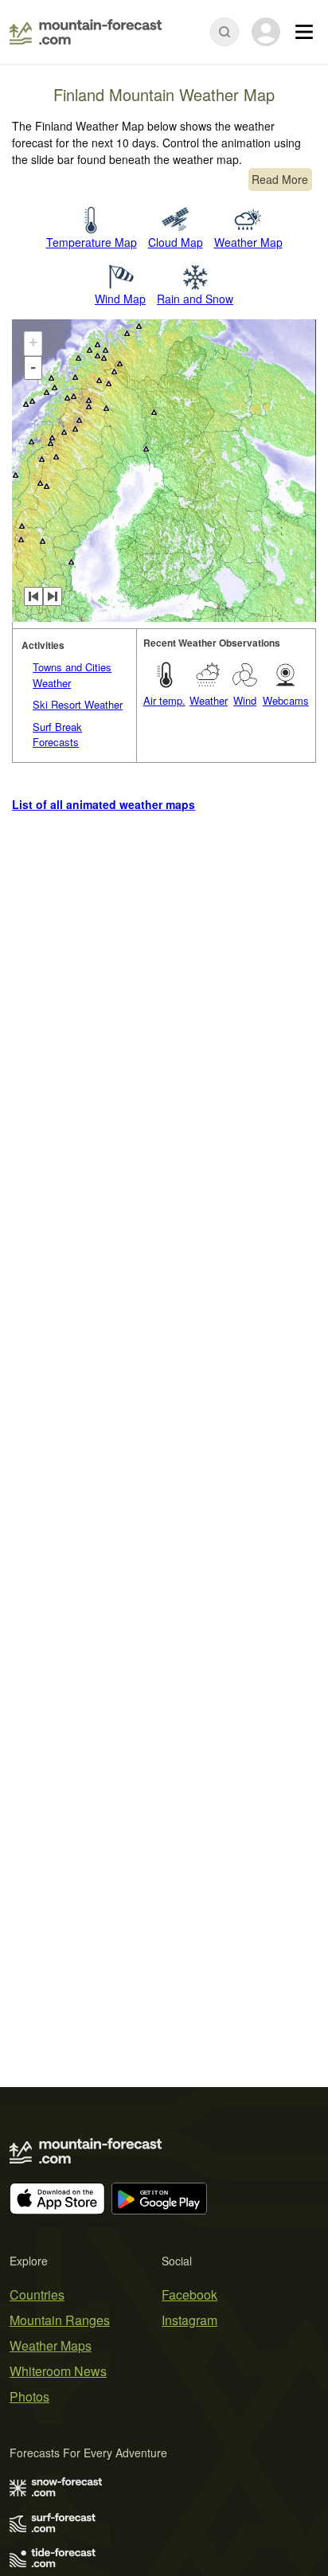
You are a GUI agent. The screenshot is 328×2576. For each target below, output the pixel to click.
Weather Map (248, 242)
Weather (209, 700)
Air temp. (164, 700)
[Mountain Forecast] (86, 32)
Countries (37, 2295)
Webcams (286, 700)
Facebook (189, 2295)
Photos (29, 2396)
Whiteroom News (58, 2371)
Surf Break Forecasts (57, 735)
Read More (280, 179)
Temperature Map (92, 242)
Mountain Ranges (60, 2320)
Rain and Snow (195, 299)
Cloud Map (176, 242)
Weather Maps (51, 2345)
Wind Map (120, 299)
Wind (245, 700)
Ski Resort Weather (78, 704)
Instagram (189, 2320)
